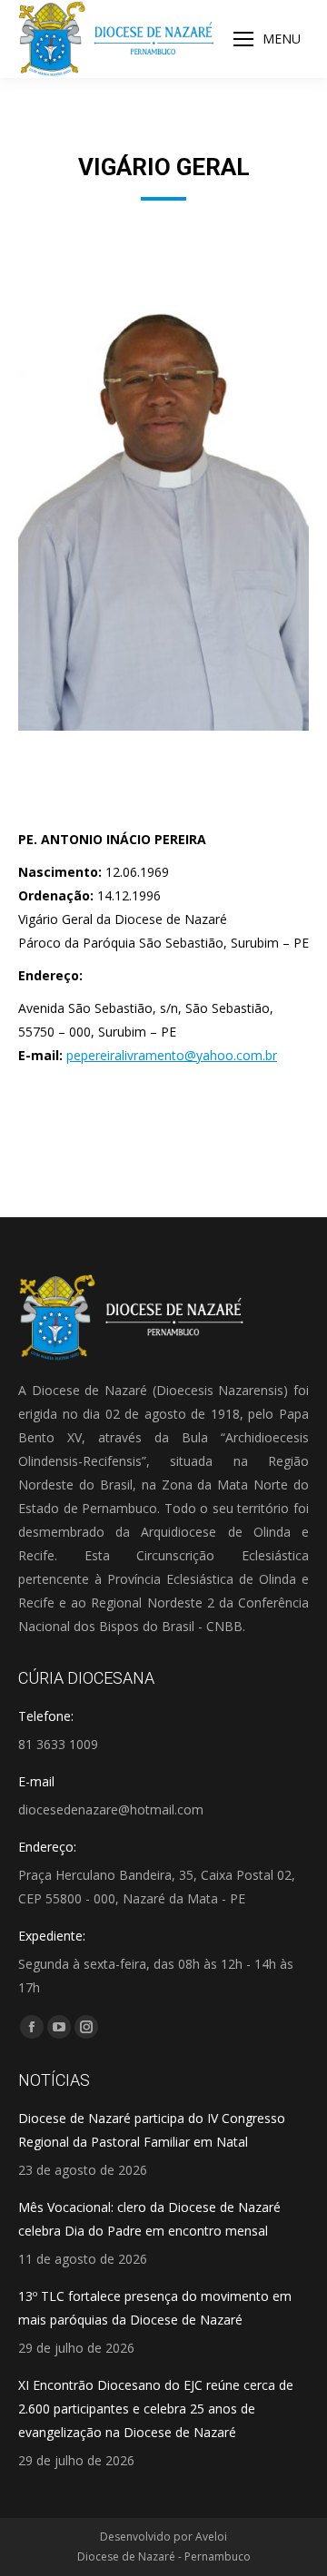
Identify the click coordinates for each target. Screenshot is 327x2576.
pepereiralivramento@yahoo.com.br (172, 1055)
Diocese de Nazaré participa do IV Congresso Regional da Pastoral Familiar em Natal (152, 2130)
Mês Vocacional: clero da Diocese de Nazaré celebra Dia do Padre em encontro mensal (149, 2219)
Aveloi (211, 2537)
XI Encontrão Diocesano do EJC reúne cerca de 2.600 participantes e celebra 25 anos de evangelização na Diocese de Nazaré (156, 2409)
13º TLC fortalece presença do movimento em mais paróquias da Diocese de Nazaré (155, 2308)
